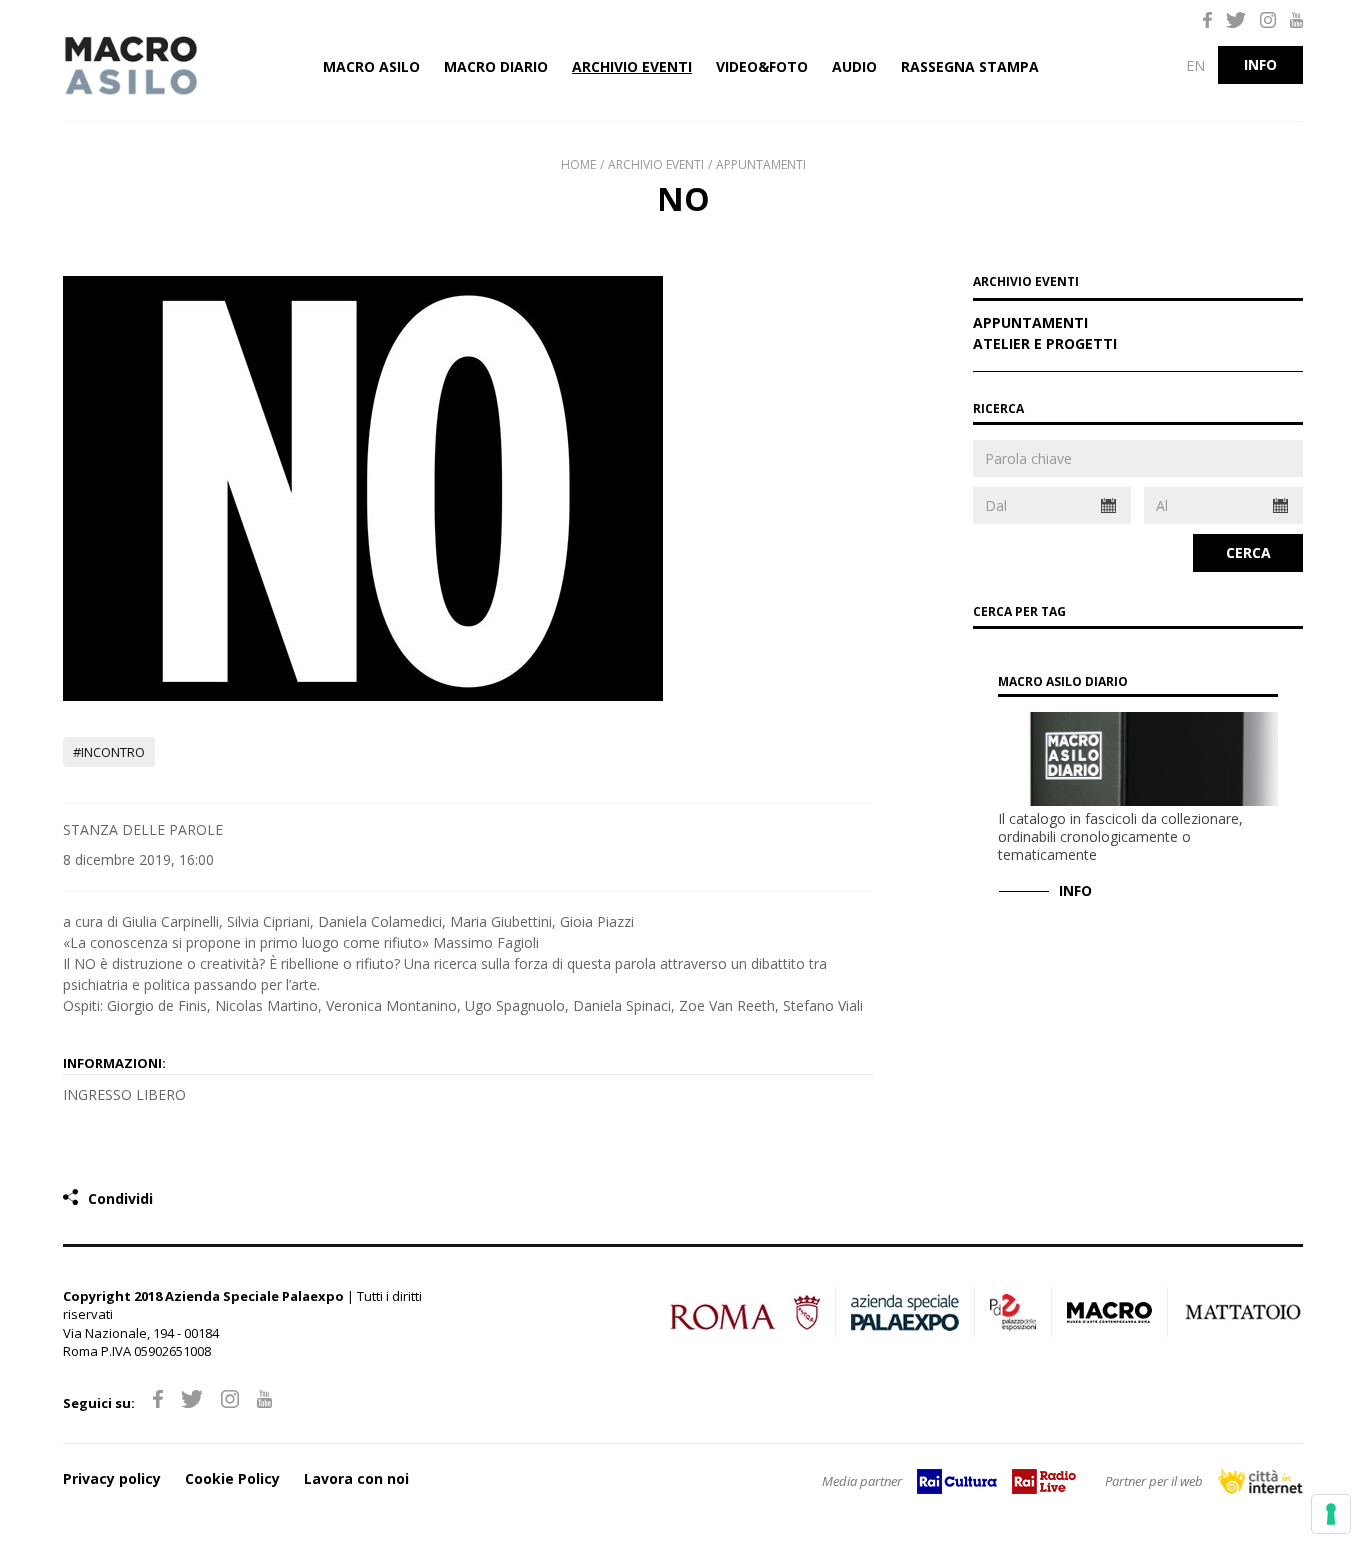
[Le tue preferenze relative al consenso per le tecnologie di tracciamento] (1331, 1514)
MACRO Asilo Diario (1063, 681)
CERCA (1248, 552)
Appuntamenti (761, 164)
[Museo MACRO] (153, 66)
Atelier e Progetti (1045, 345)
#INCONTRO (109, 752)
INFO (1260, 64)
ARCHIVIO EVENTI (1026, 283)
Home (578, 164)
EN (1195, 65)
